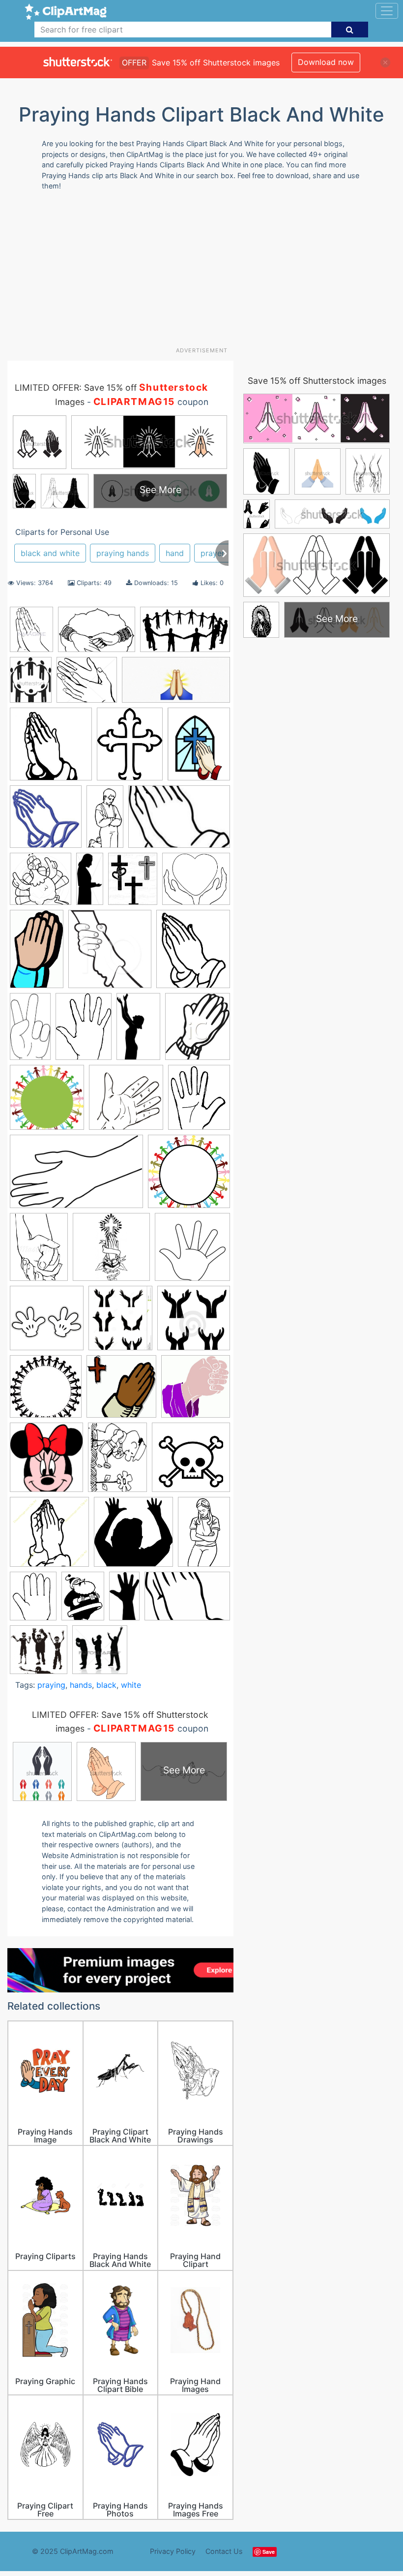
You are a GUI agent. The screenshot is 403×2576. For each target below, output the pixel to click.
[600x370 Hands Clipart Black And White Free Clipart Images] (76, 1176)
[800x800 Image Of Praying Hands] (111, 1252)
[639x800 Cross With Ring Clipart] (133, 884)
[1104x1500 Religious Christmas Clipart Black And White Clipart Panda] (83, 1600)
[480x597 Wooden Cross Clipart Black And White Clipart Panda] (130, 748)
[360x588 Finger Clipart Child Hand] (37, 953)
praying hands (123, 553)
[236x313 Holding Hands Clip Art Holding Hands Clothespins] (31, 684)
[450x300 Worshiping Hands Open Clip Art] (187, 1600)
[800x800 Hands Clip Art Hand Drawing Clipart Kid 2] (126, 1102)
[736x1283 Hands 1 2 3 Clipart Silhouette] (138, 1031)
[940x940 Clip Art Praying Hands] (41, 884)
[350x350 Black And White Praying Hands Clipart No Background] (46, 821)
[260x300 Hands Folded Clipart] (198, 1030)
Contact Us (224, 2551)
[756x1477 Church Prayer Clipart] (105, 821)
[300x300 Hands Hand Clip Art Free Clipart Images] (189, 1176)
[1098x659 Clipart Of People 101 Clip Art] (185, 634)
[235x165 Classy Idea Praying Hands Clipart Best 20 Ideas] (179, 821)
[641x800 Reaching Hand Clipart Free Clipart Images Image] (33, 1601)
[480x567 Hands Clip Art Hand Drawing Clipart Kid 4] (199, 1101)
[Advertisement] (205, 273)
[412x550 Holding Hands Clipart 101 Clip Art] (39, 1252)
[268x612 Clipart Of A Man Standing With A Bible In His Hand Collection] (90, 883)
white (131, 1685)
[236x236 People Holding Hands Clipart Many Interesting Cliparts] (46, 1391)
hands (81, 1685)
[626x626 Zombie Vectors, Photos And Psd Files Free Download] (39, 1654)
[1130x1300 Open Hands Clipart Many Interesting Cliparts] (120, 1322)
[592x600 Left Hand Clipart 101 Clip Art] (192, 1251)
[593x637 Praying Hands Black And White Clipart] (46, 1462)
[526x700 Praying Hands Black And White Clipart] (117, 1462)
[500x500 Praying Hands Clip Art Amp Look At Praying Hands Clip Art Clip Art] (49, 1536)
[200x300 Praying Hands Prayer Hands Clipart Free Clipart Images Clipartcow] (204, 1536)
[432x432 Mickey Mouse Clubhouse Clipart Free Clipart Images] (47, 1323)
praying (51, 1685)
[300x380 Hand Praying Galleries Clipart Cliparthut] (31, 634)
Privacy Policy (173, 2551)
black (106, 1685)
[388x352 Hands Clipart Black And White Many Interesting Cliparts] (87, 684)
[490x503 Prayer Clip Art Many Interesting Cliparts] (121, 1391)
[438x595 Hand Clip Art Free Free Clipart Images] (84, 1031)
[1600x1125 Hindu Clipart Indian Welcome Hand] (97, 634)
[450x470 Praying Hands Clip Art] (100, 1654)
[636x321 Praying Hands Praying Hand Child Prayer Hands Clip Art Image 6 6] (176, 684)
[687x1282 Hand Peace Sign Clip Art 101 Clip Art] (30, 1031)
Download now (326, 62)
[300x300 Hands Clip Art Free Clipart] (47, 1102)
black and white (50, 553)
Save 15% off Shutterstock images (317, 381)
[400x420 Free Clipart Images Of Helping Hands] (110, 953)
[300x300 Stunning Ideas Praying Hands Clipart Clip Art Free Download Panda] (51, 749)
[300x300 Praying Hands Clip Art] (191, 1462)
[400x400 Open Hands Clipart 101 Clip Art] (194, 1322)
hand (175, 553)
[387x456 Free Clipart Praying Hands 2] (193, 953)
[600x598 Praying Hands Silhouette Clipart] (133, 1536)
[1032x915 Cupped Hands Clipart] (196, 883)
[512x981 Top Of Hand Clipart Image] (124, 1600)
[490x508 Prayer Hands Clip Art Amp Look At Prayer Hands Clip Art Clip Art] (196, 1391)
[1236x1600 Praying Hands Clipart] (199, 748)
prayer (213, 553)
